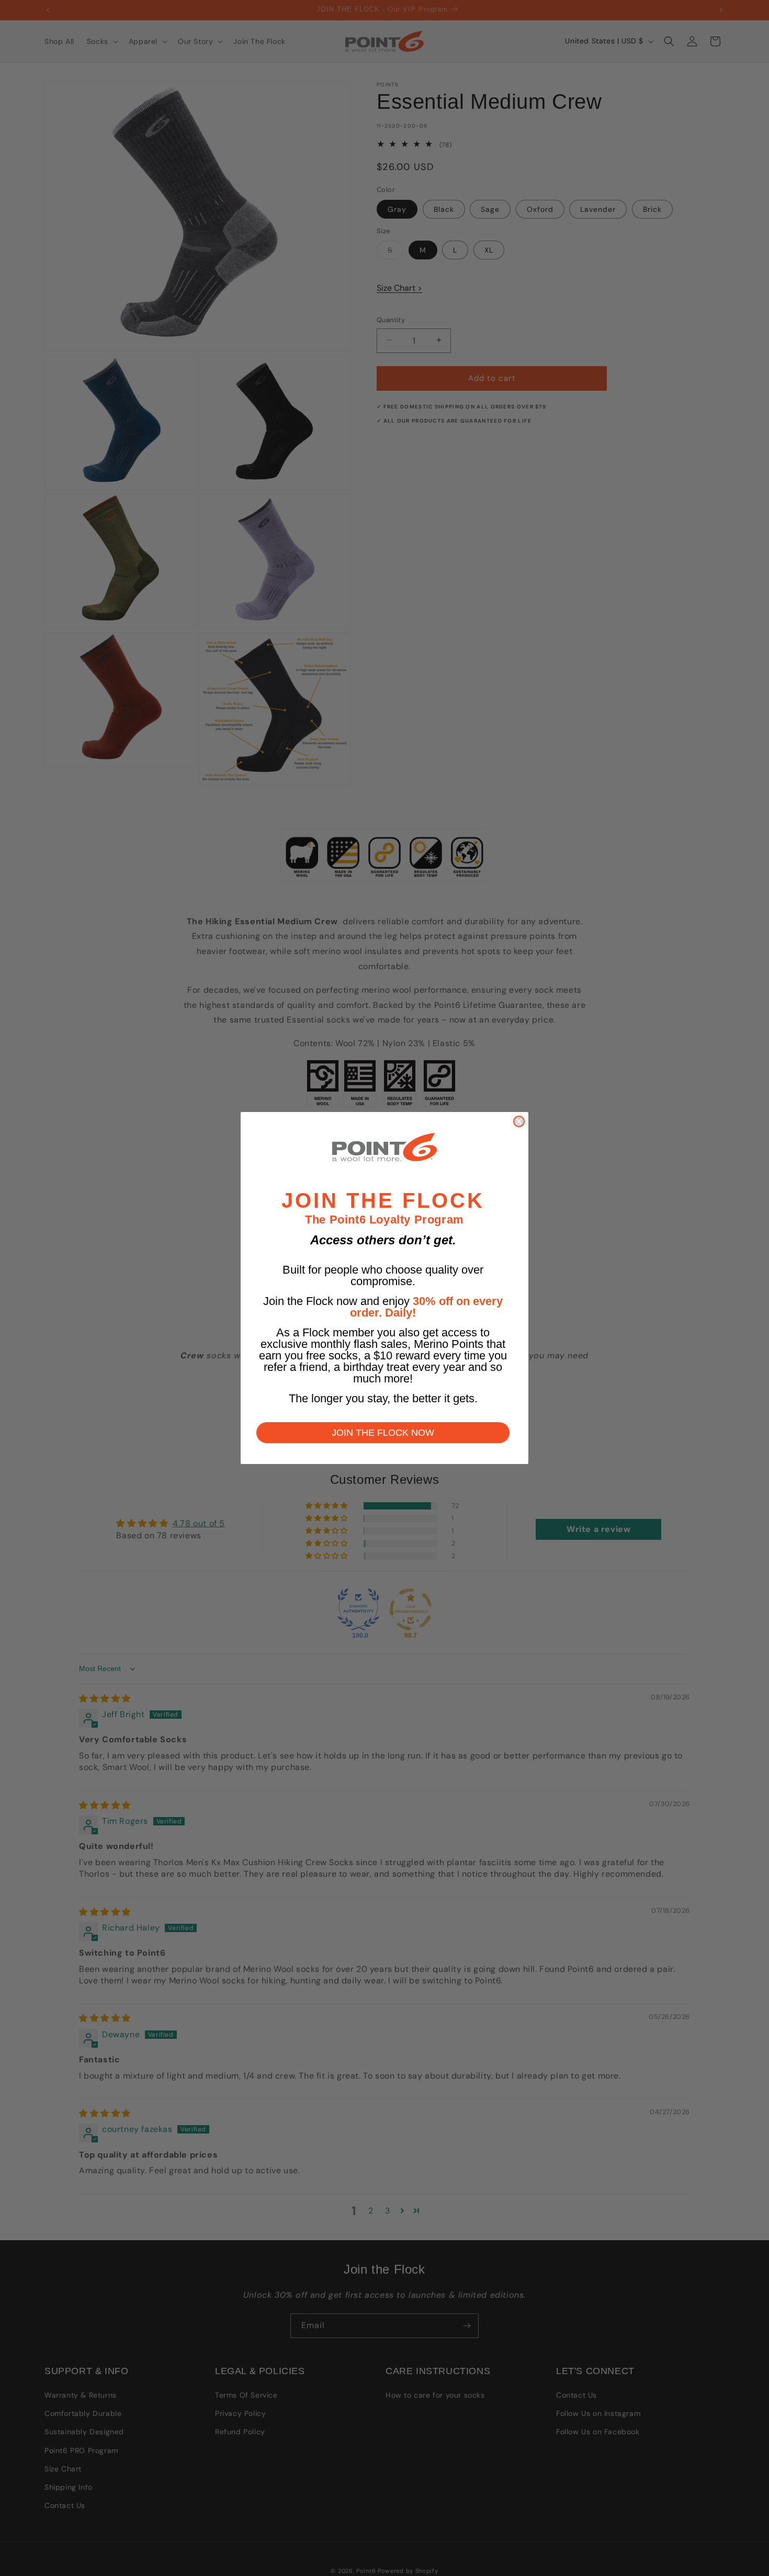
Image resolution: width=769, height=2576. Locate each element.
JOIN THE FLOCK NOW (383, 1433)
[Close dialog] (519, 1121)
